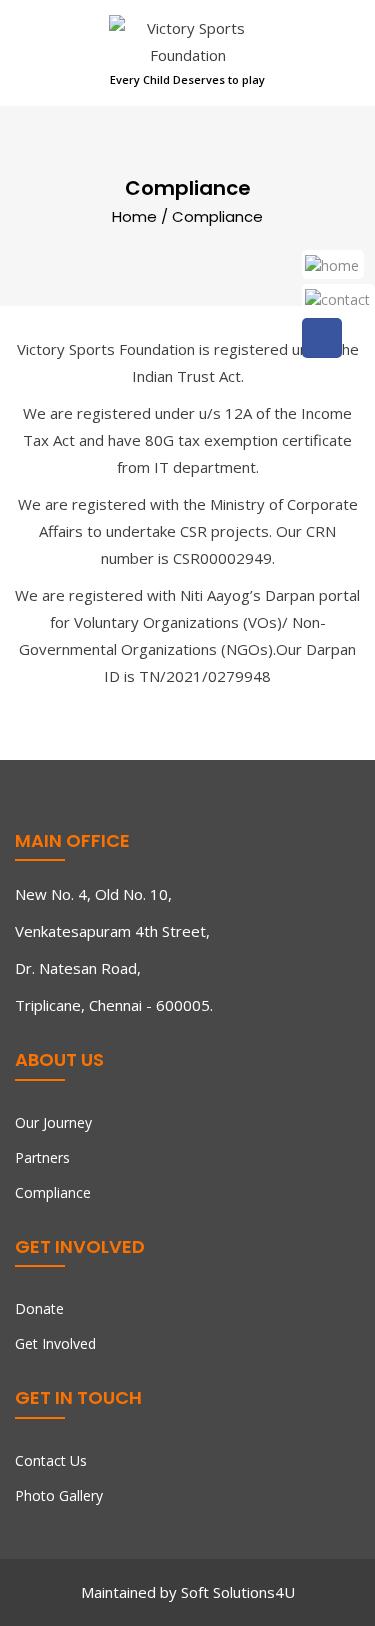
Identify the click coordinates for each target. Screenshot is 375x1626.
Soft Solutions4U (238, 1592)
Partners (42, 1157)
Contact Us (51, 1460)
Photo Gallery (59, 1495)
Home (134, 215)
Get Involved (55, 1343)
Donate (39, 1308)
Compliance (53, 1192)
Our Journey (53, 1122)
